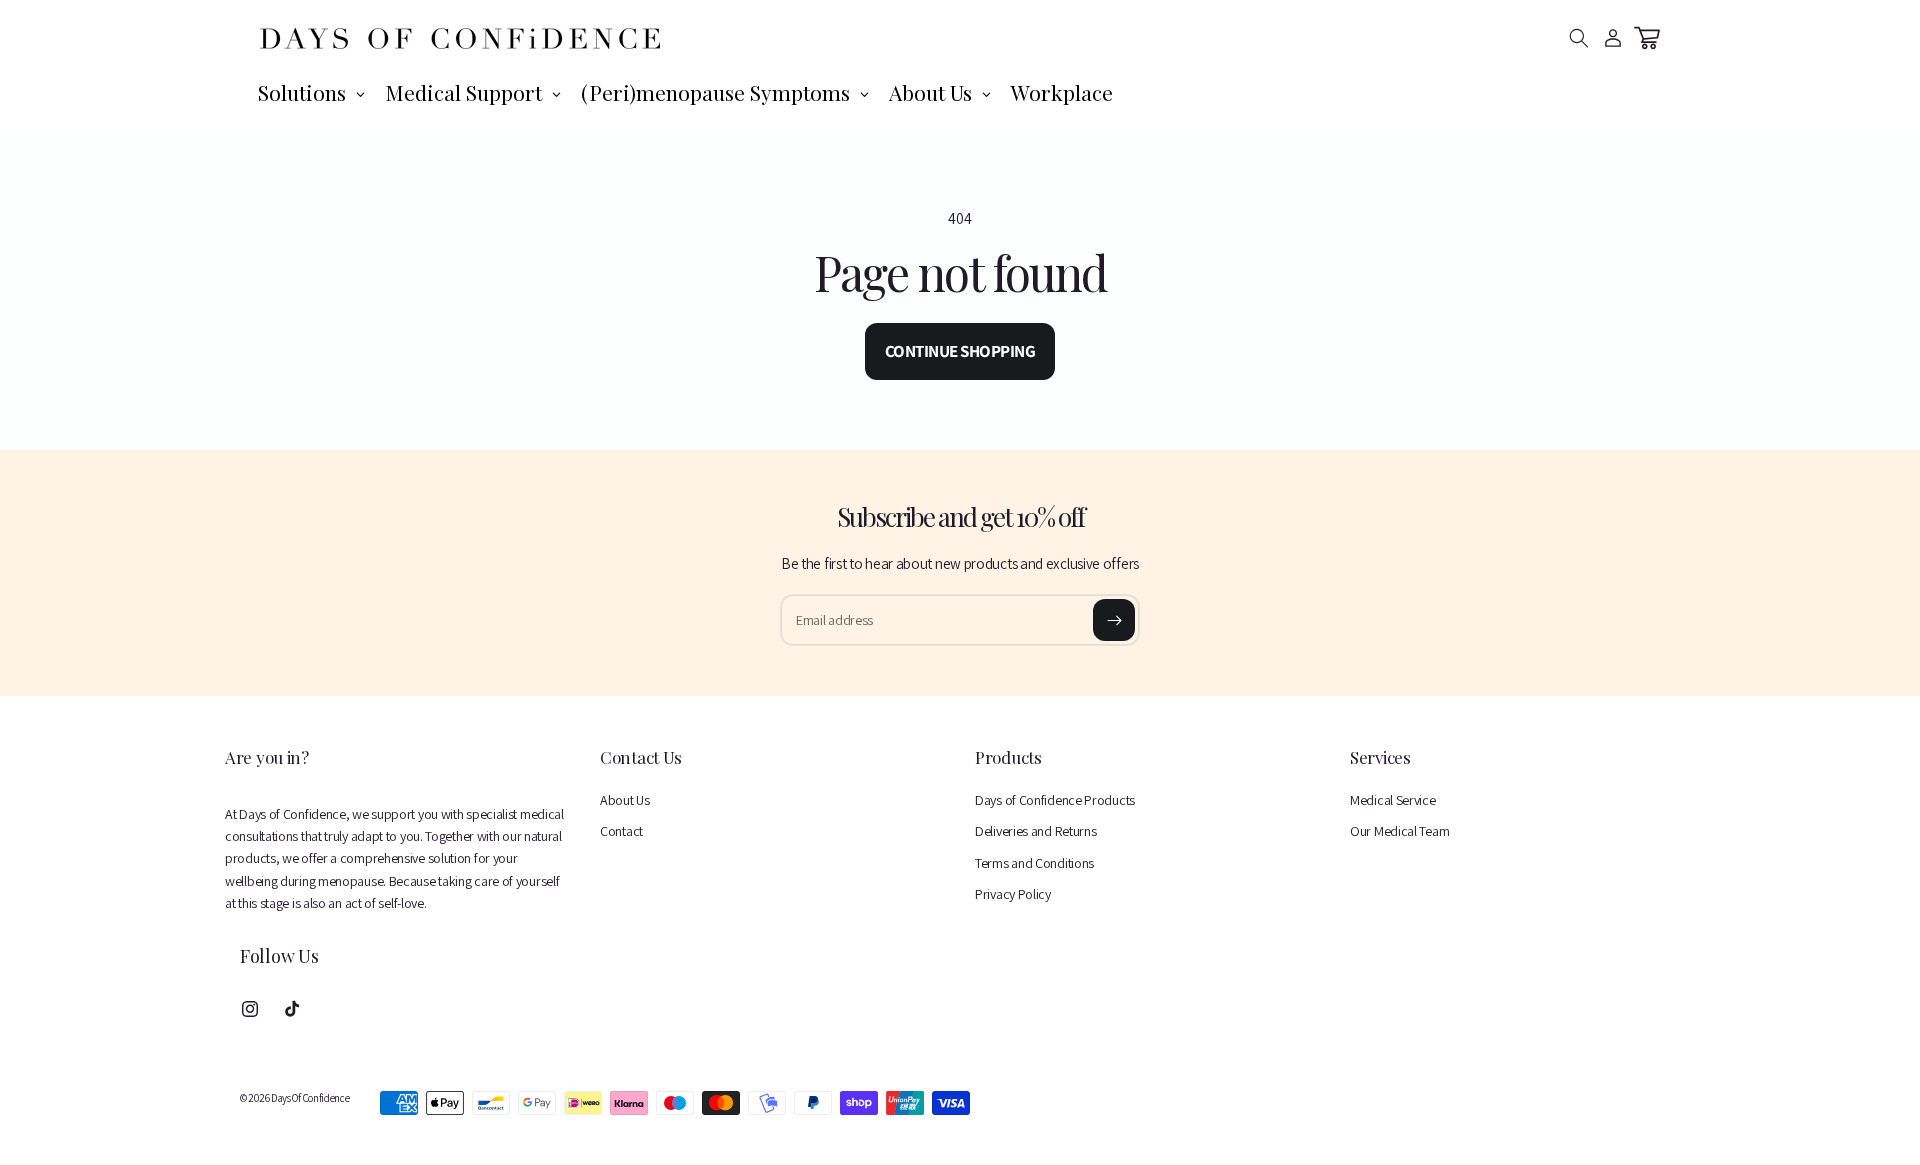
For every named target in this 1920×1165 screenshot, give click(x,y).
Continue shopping (960, 351)
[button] (1579, 38)
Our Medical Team (1399, 831)
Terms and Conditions (1034, 863)
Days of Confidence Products (1055, 800)
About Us (625, 800)
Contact (621, 831)
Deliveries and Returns (1035, 831)
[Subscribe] (1114, 620)
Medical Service (1393, 800)
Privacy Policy (1013, 894)
